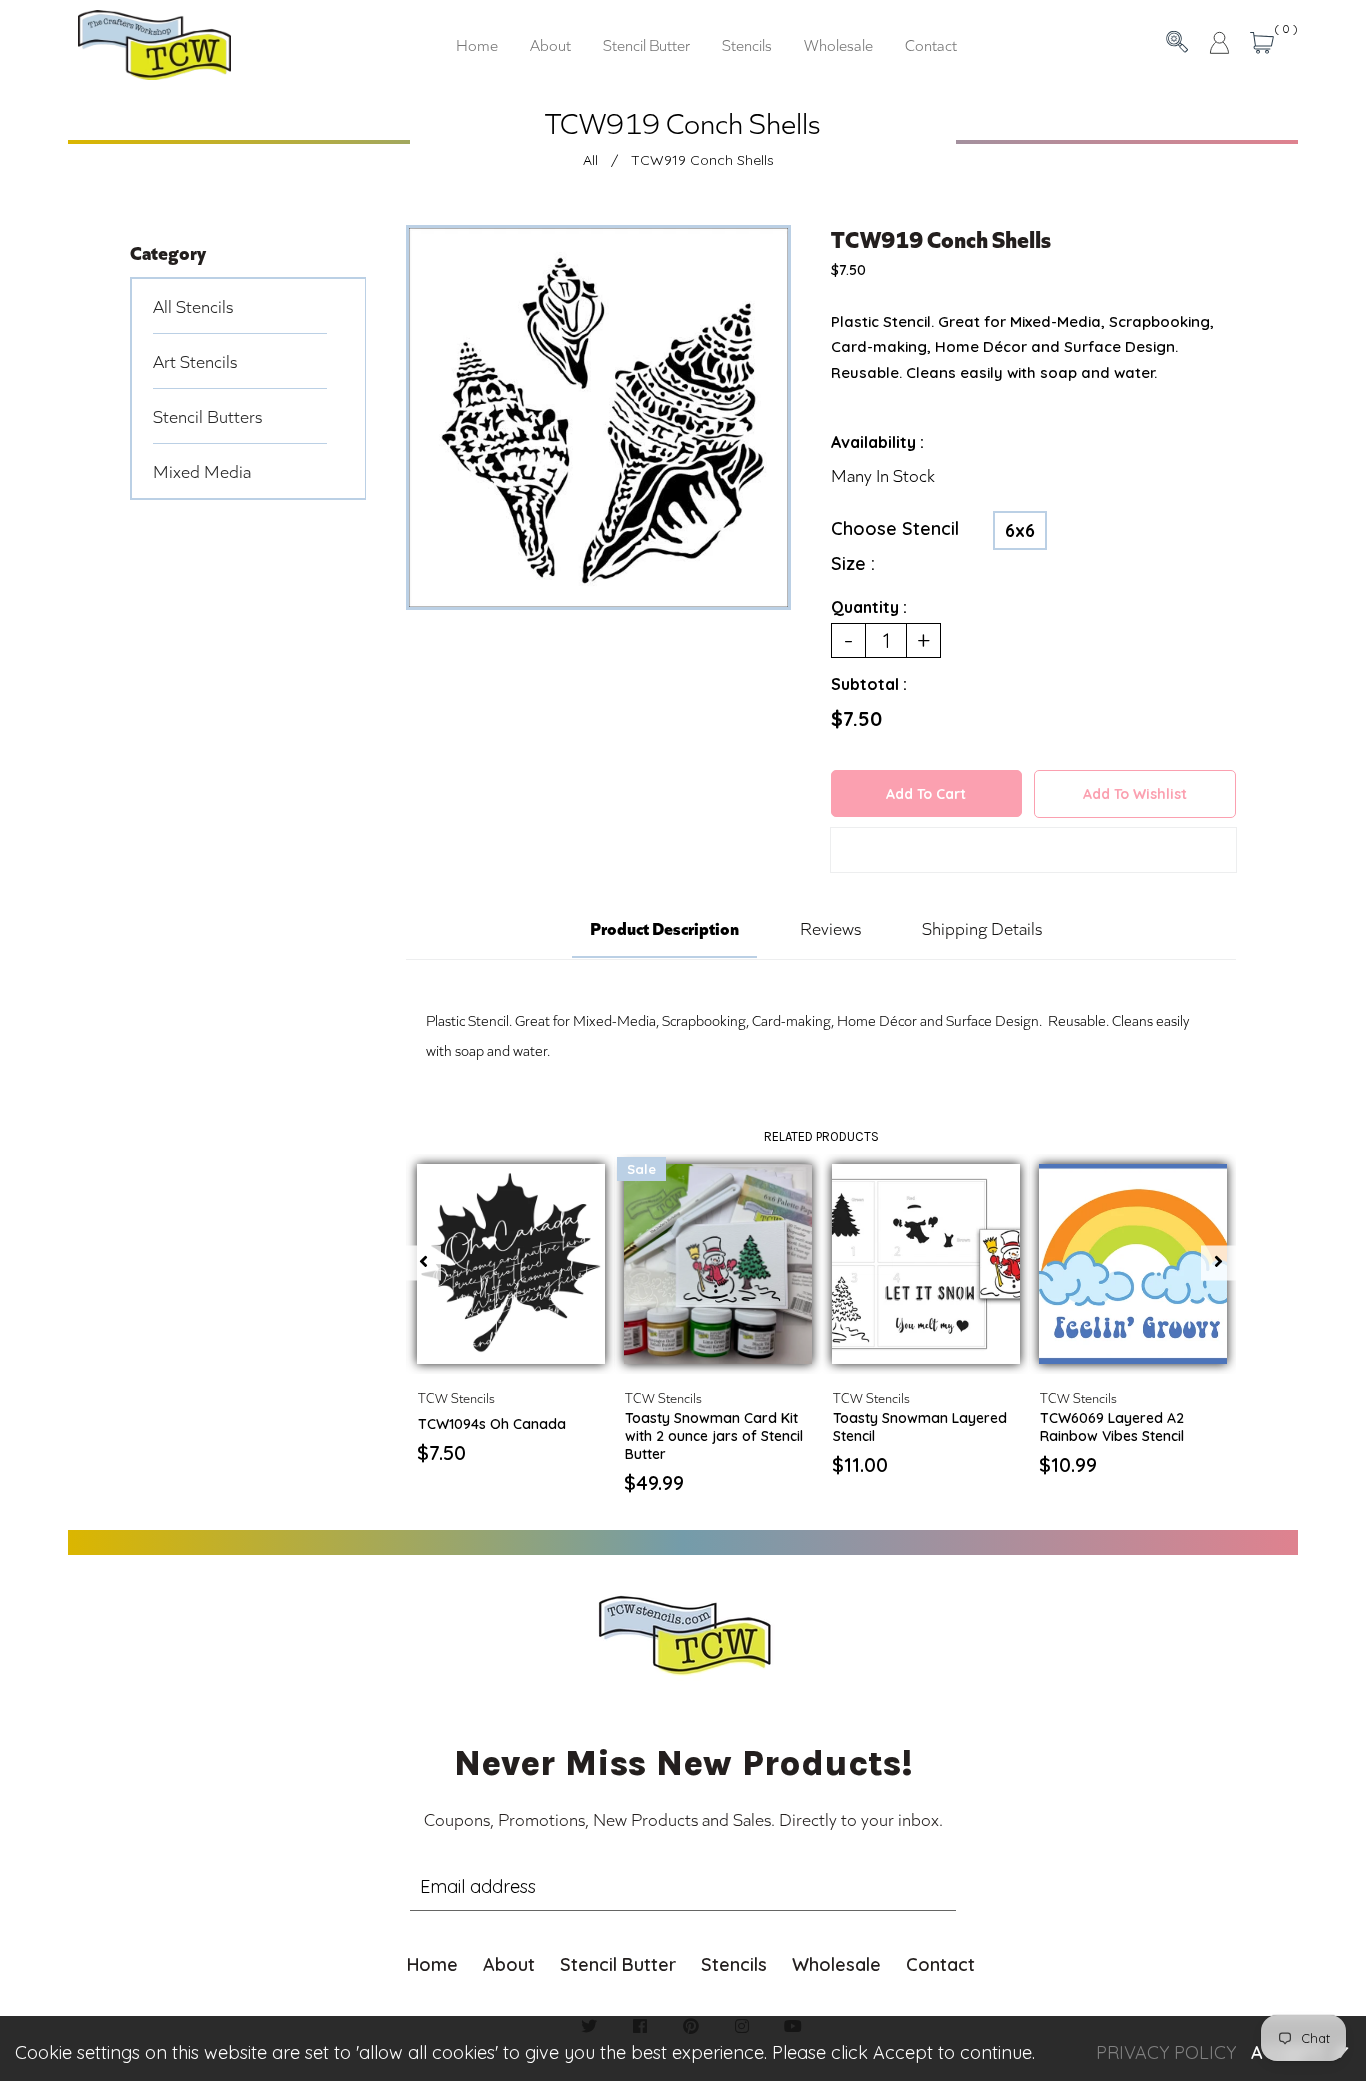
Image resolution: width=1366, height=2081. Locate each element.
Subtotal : (869, 684)
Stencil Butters (207, 416)
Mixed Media (202, 471)
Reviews (830, 928)
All (590, 160)
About (509, 1964)
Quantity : (869, 607)
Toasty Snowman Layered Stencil (920, 1427)
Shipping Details (982, 928)
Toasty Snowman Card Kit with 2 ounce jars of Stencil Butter (714, 1436)
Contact (940, 1964)
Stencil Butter (618, 1964)
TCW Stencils (456, 1397)
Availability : (877, 442)
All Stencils (193, 306)
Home (432, 1964)
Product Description (664, 927)
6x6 (1020, 530)
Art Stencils (195, 361)
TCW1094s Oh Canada (492, 1424)
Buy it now (1033, 853)
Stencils (734, 1964)
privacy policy (1166, 2052)
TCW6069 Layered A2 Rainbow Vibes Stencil (1112, 1427)
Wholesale (836, 1964)
